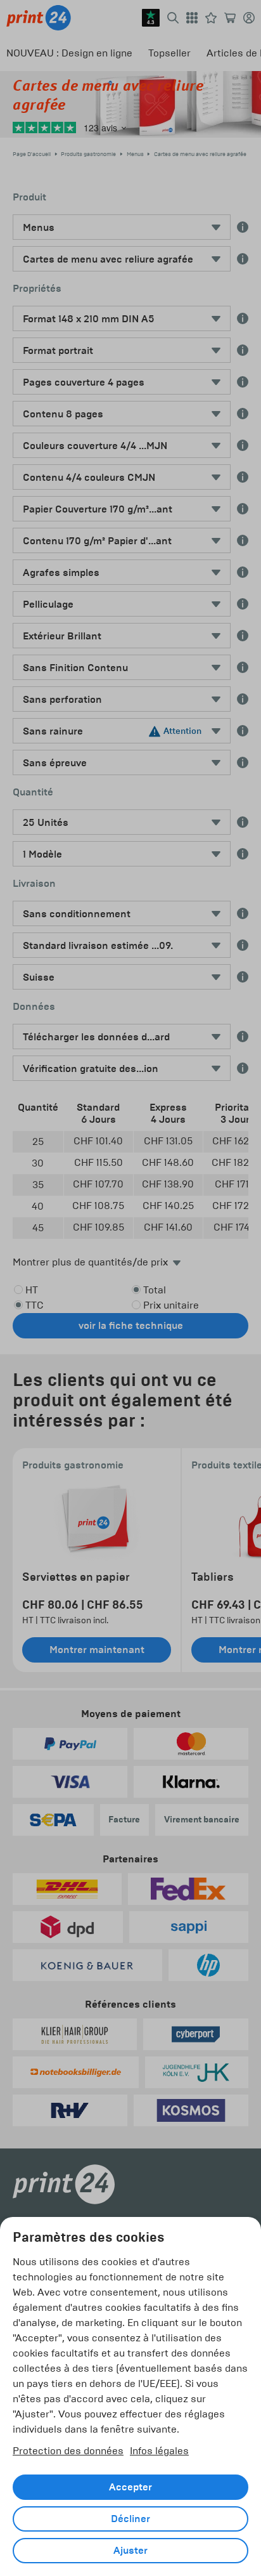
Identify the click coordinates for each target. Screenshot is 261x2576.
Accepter (130, 2487)
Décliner (130, 2519)
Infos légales (159, 2451)
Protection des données (68, 2451)
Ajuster (130, 2551)
